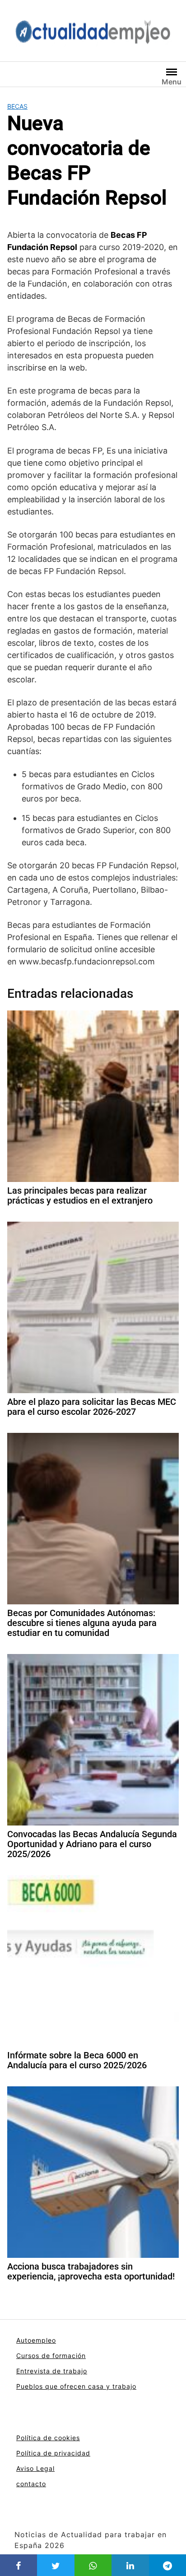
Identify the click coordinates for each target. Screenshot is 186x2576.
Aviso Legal (35, 2468)
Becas (17, 106)
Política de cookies (48, 2438)
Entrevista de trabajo (52, 2371)
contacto (31, 2484)
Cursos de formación (51, 2356)
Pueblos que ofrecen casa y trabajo (76, 2386)
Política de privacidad (53, 2453)
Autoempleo (36, 2340)
